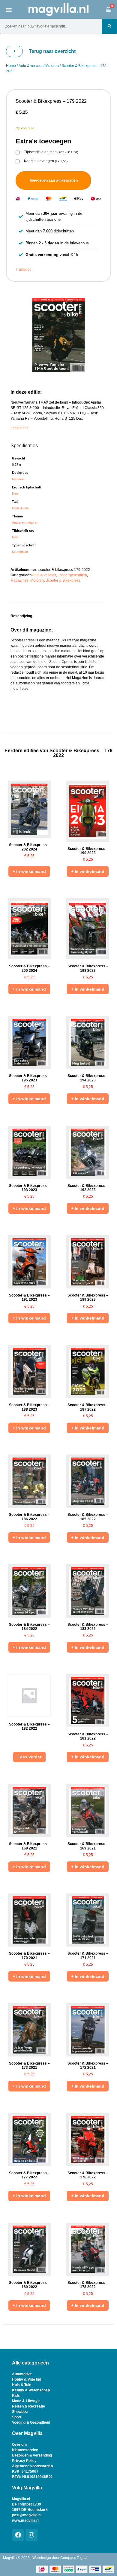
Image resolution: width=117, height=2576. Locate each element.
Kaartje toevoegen (46, 161)
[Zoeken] (109, 26)
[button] (9, 9)
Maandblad (20, 552)
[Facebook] (18, 2535)
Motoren (52, 66)
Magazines (19, 580)
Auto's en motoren (25, 522)
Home (11, 66)
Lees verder (29, 1757)
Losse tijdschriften (72, 575)
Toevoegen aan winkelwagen (53, 180)
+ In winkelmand (29, 871)
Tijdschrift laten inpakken (51, 152)
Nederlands (20, 508)
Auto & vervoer (31, 66)
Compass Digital (74, 2558)
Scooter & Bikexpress (63, 580)
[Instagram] (31, 2535)
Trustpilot (23, 269)
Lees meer (19, 428)
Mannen (18, 479)
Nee (15, 494)
